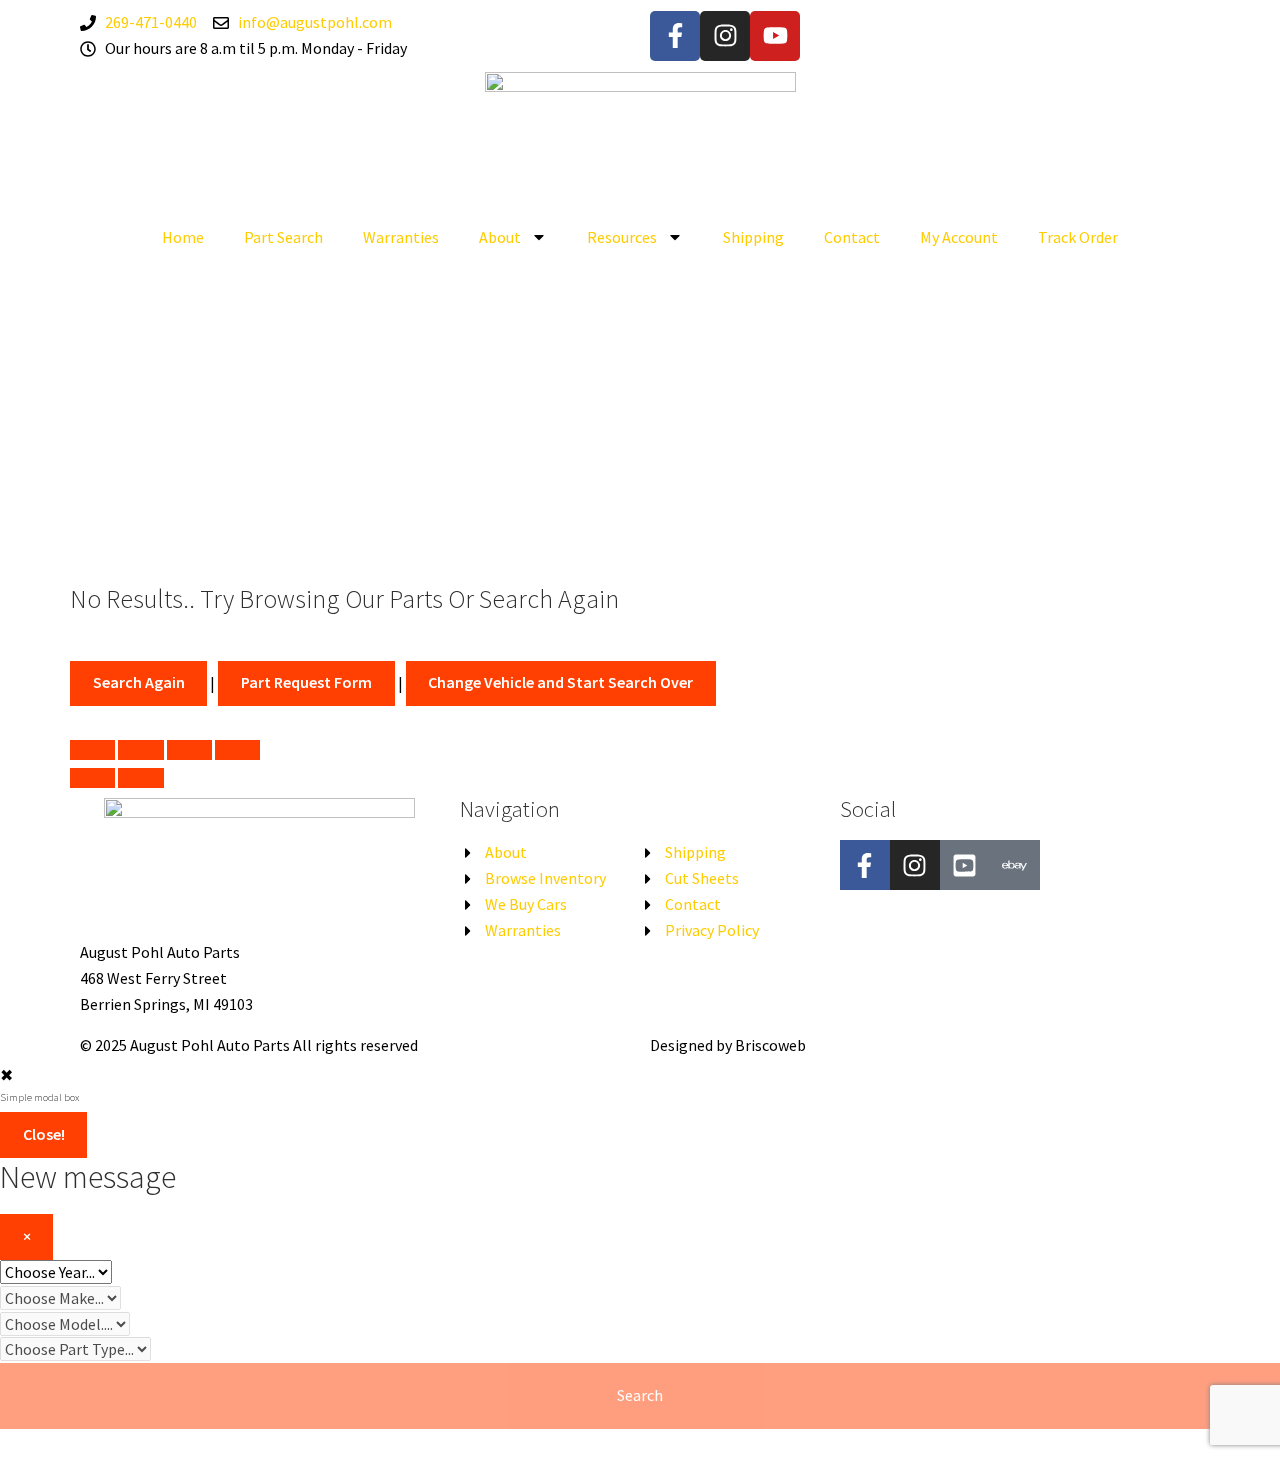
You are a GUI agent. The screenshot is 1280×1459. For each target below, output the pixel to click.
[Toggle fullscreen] (189, 750)
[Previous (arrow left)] (92, 778)
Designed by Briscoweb (728, 1045)
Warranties (401, 237)
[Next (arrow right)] (140, 778)
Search (640, 1395)
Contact (852, 237)
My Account (959, 237)
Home (183, 237)
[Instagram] (725, 36)
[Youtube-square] (965, 865)
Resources (622, 237)
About (500, 237)
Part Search (283, 237)
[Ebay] (1015, 865)
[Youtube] (775, 36)
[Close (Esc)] (92, 750)
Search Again (139, 682)
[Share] (140, 750)
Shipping (753, 237)
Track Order (1078, 237)
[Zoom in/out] (237, 750)
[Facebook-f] (675, 36)
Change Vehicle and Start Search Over (560, 682)
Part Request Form (306, 682)
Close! (44, 1134)
